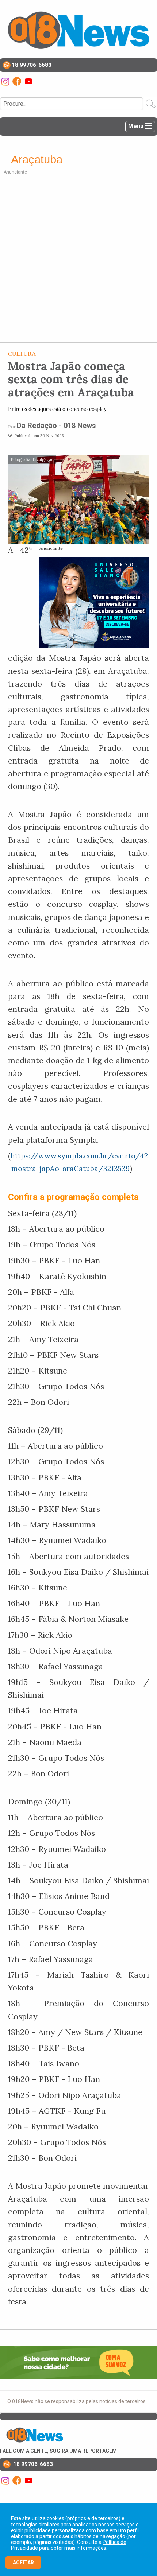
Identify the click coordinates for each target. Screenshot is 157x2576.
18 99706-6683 (32, 65)
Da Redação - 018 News (56, 426)
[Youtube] (28, 81)
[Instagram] (6, 81)
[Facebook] (18, 81)
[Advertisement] (78, 257)
